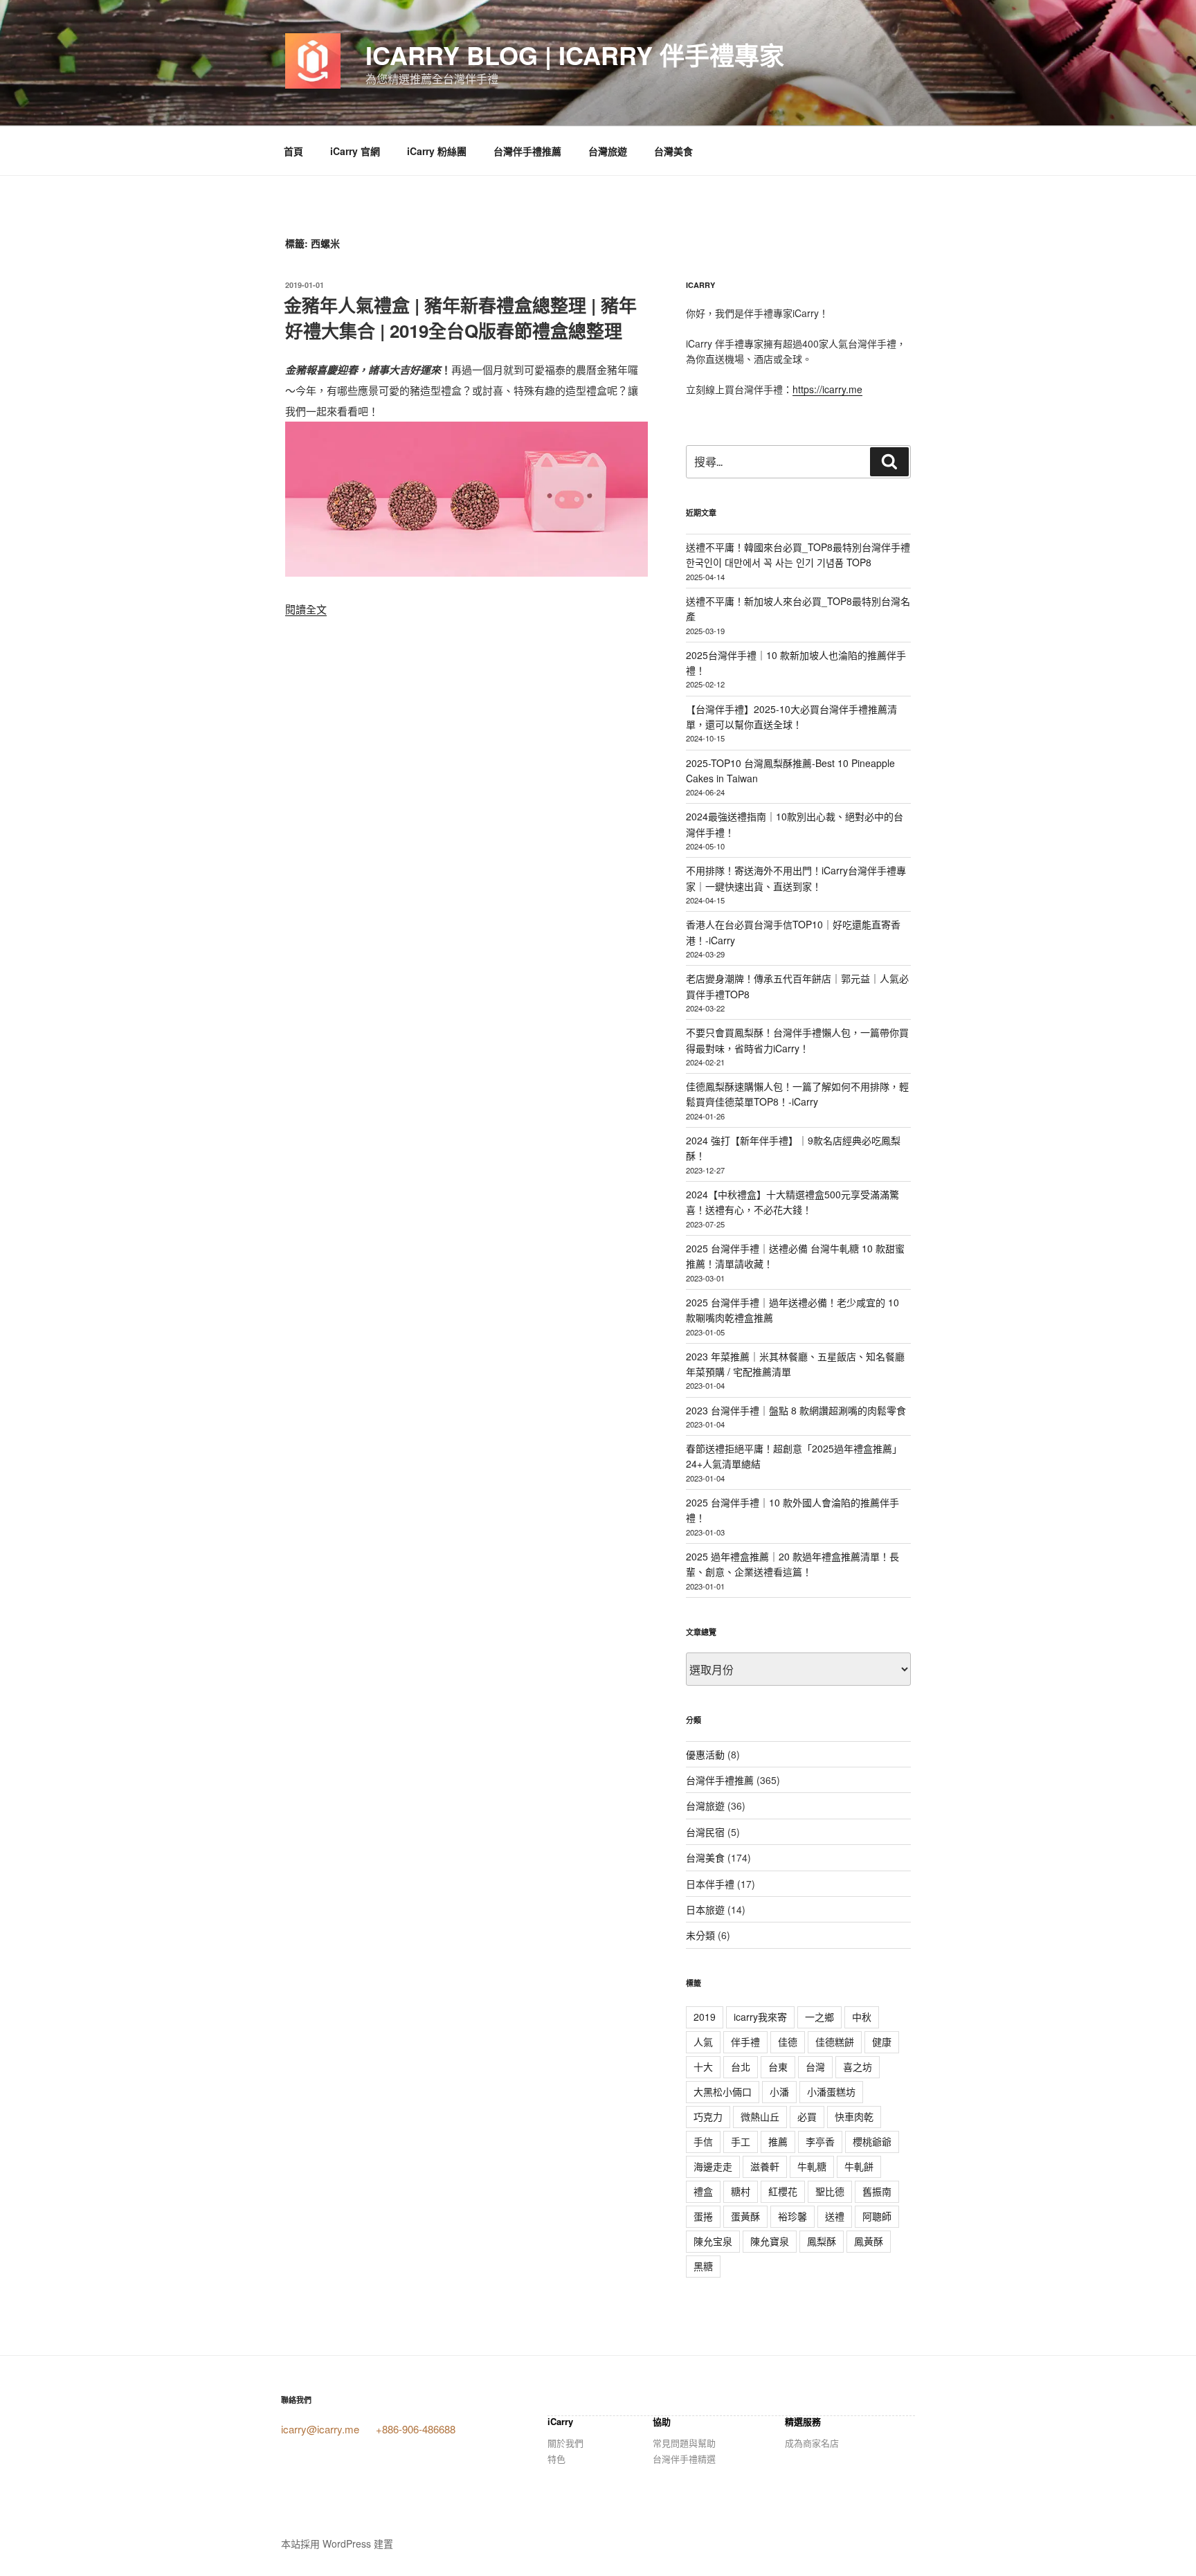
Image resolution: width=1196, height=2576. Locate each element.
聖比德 (830, 2191)
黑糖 (703, 2266)
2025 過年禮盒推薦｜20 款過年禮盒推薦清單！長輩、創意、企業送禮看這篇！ (792, 1564)
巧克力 (708, 2116)
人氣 (703, 2042)
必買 (807, 2116)
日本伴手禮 (710, 1884)
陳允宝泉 (713, 2241)
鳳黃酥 (869, 2241)
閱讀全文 (306, 609)
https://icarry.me (827, 389)
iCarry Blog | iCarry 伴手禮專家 (575, 55)
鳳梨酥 (822, 2241)
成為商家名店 (812, 2443)
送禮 (835, 2216)
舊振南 (877, 2191)
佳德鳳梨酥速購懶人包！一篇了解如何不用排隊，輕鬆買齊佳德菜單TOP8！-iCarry (797, 1094)
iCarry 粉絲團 (437, 151)
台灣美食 (673, 151)
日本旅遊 (705, 1909)
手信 (703, 2141)
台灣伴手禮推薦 (527, 151)
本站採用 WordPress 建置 (337, 2543)
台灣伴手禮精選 (684, 2459)
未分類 (700, 1935)
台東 (778, 2066)
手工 (741, 2141)
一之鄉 (819, 2017)
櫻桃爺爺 (872, 2141)
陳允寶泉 (770, 2241)
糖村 (741, 2191)
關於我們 (565, 2443)
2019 (705, 2017)
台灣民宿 (705, 1832)
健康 (882, 2042)
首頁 (293, 151)
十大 (703, 2066)
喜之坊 (858, 2066)
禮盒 (703, 2191)
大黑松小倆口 (723, 2091)
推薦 (778, 2141)
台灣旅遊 (608, 151)
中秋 (862, 2017)
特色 (556, 2459)
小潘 (779, 2091)
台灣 (815, 2066)
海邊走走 (713, 2166)
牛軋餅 (859, 2166)
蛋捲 (703, 2216)
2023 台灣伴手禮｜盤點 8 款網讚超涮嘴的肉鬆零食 (796, 1410)
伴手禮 (745, 2042)
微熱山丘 (760, 2116)
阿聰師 (877, 2216)
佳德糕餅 (835, 2042)
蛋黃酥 (745, 2216)
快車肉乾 (854, 2116)
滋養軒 (765, 2166)
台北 (741, 2066)
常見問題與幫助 (684, 2443)
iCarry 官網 (355, 151)
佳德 (788, 2042)
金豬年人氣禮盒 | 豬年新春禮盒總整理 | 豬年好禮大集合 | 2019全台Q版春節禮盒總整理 (460, 317)
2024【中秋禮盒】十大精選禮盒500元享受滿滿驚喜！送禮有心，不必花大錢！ (792, 1202)
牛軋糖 (812, 2166)
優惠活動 (705, 1754)
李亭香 (820, 2141)
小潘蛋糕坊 (831, 2091)
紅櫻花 (783, 2191)
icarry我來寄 (760, 2017)
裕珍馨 (792, 2216)
